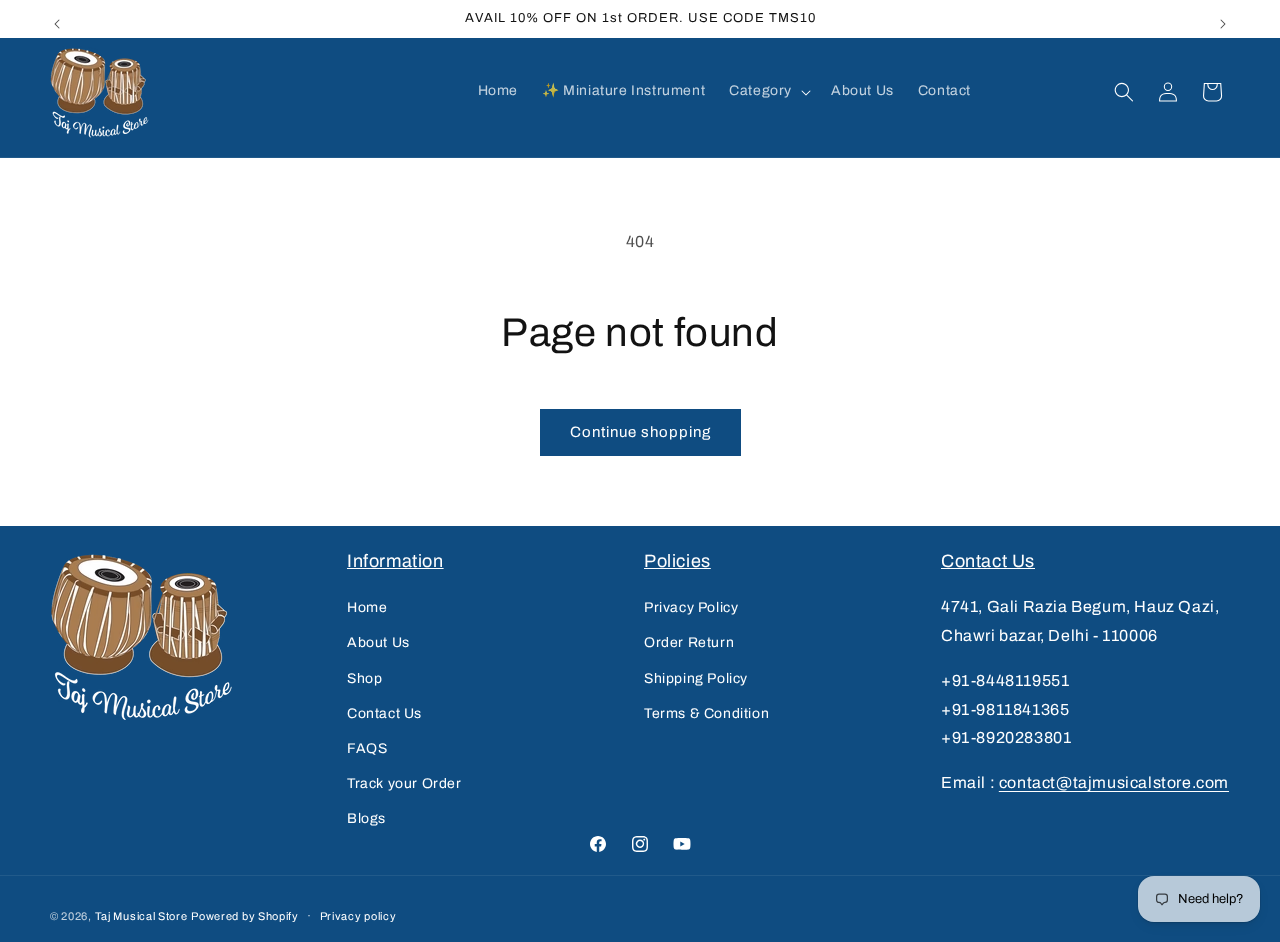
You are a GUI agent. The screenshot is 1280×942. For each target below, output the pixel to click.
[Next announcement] (1223, 19)
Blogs (366, 818)
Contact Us (384, 713)
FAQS (367, 748)
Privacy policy (358, 916)
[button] (768, 91)
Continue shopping (640, 432)
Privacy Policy (691, 607)
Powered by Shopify (245, 916)
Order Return (689, 642)
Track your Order (404, 783)
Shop (364, 678)
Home (367, 607)
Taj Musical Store (141, 916)
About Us (378, 642)
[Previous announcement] (57, 19)
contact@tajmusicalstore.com (1114, 782)
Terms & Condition (706, 713)
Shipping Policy (696, 678)
